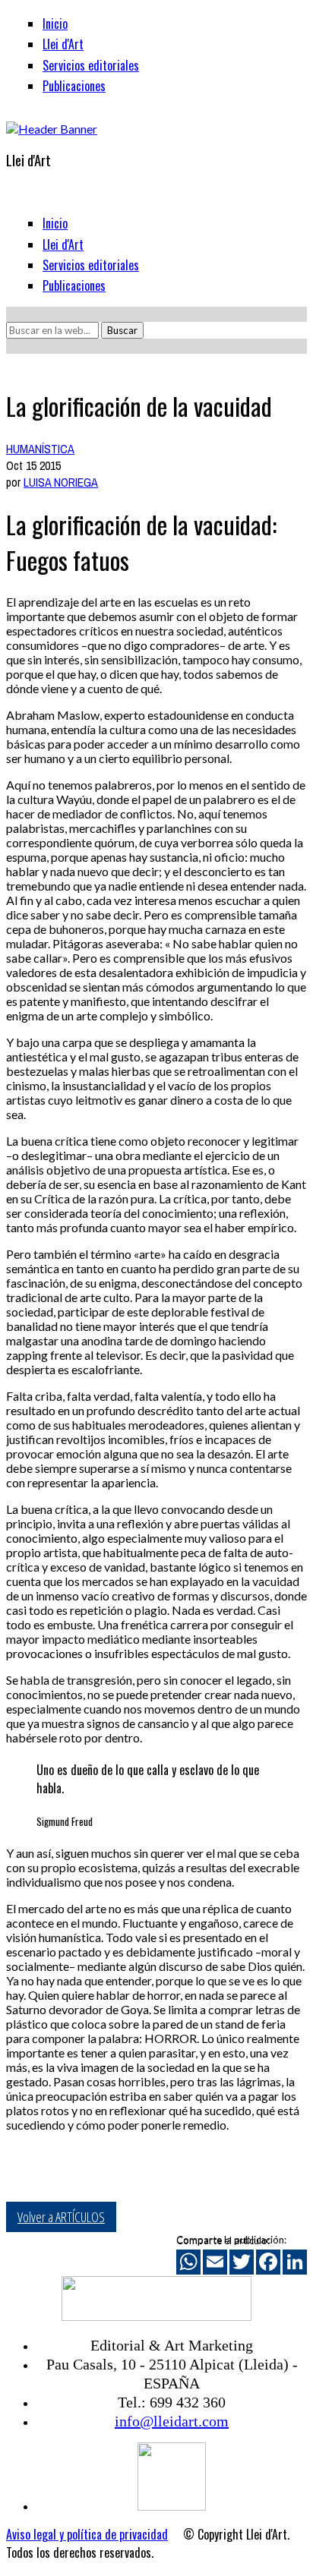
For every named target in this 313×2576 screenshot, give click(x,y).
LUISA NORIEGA (61, 482)
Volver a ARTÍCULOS (61, 2217)
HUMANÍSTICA (40, 449)
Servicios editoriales (91, 65)
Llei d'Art (63, 44)
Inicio (55, 24)
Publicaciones (74, 86)
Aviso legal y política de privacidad (87, 2534)
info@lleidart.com (172, 2421)
